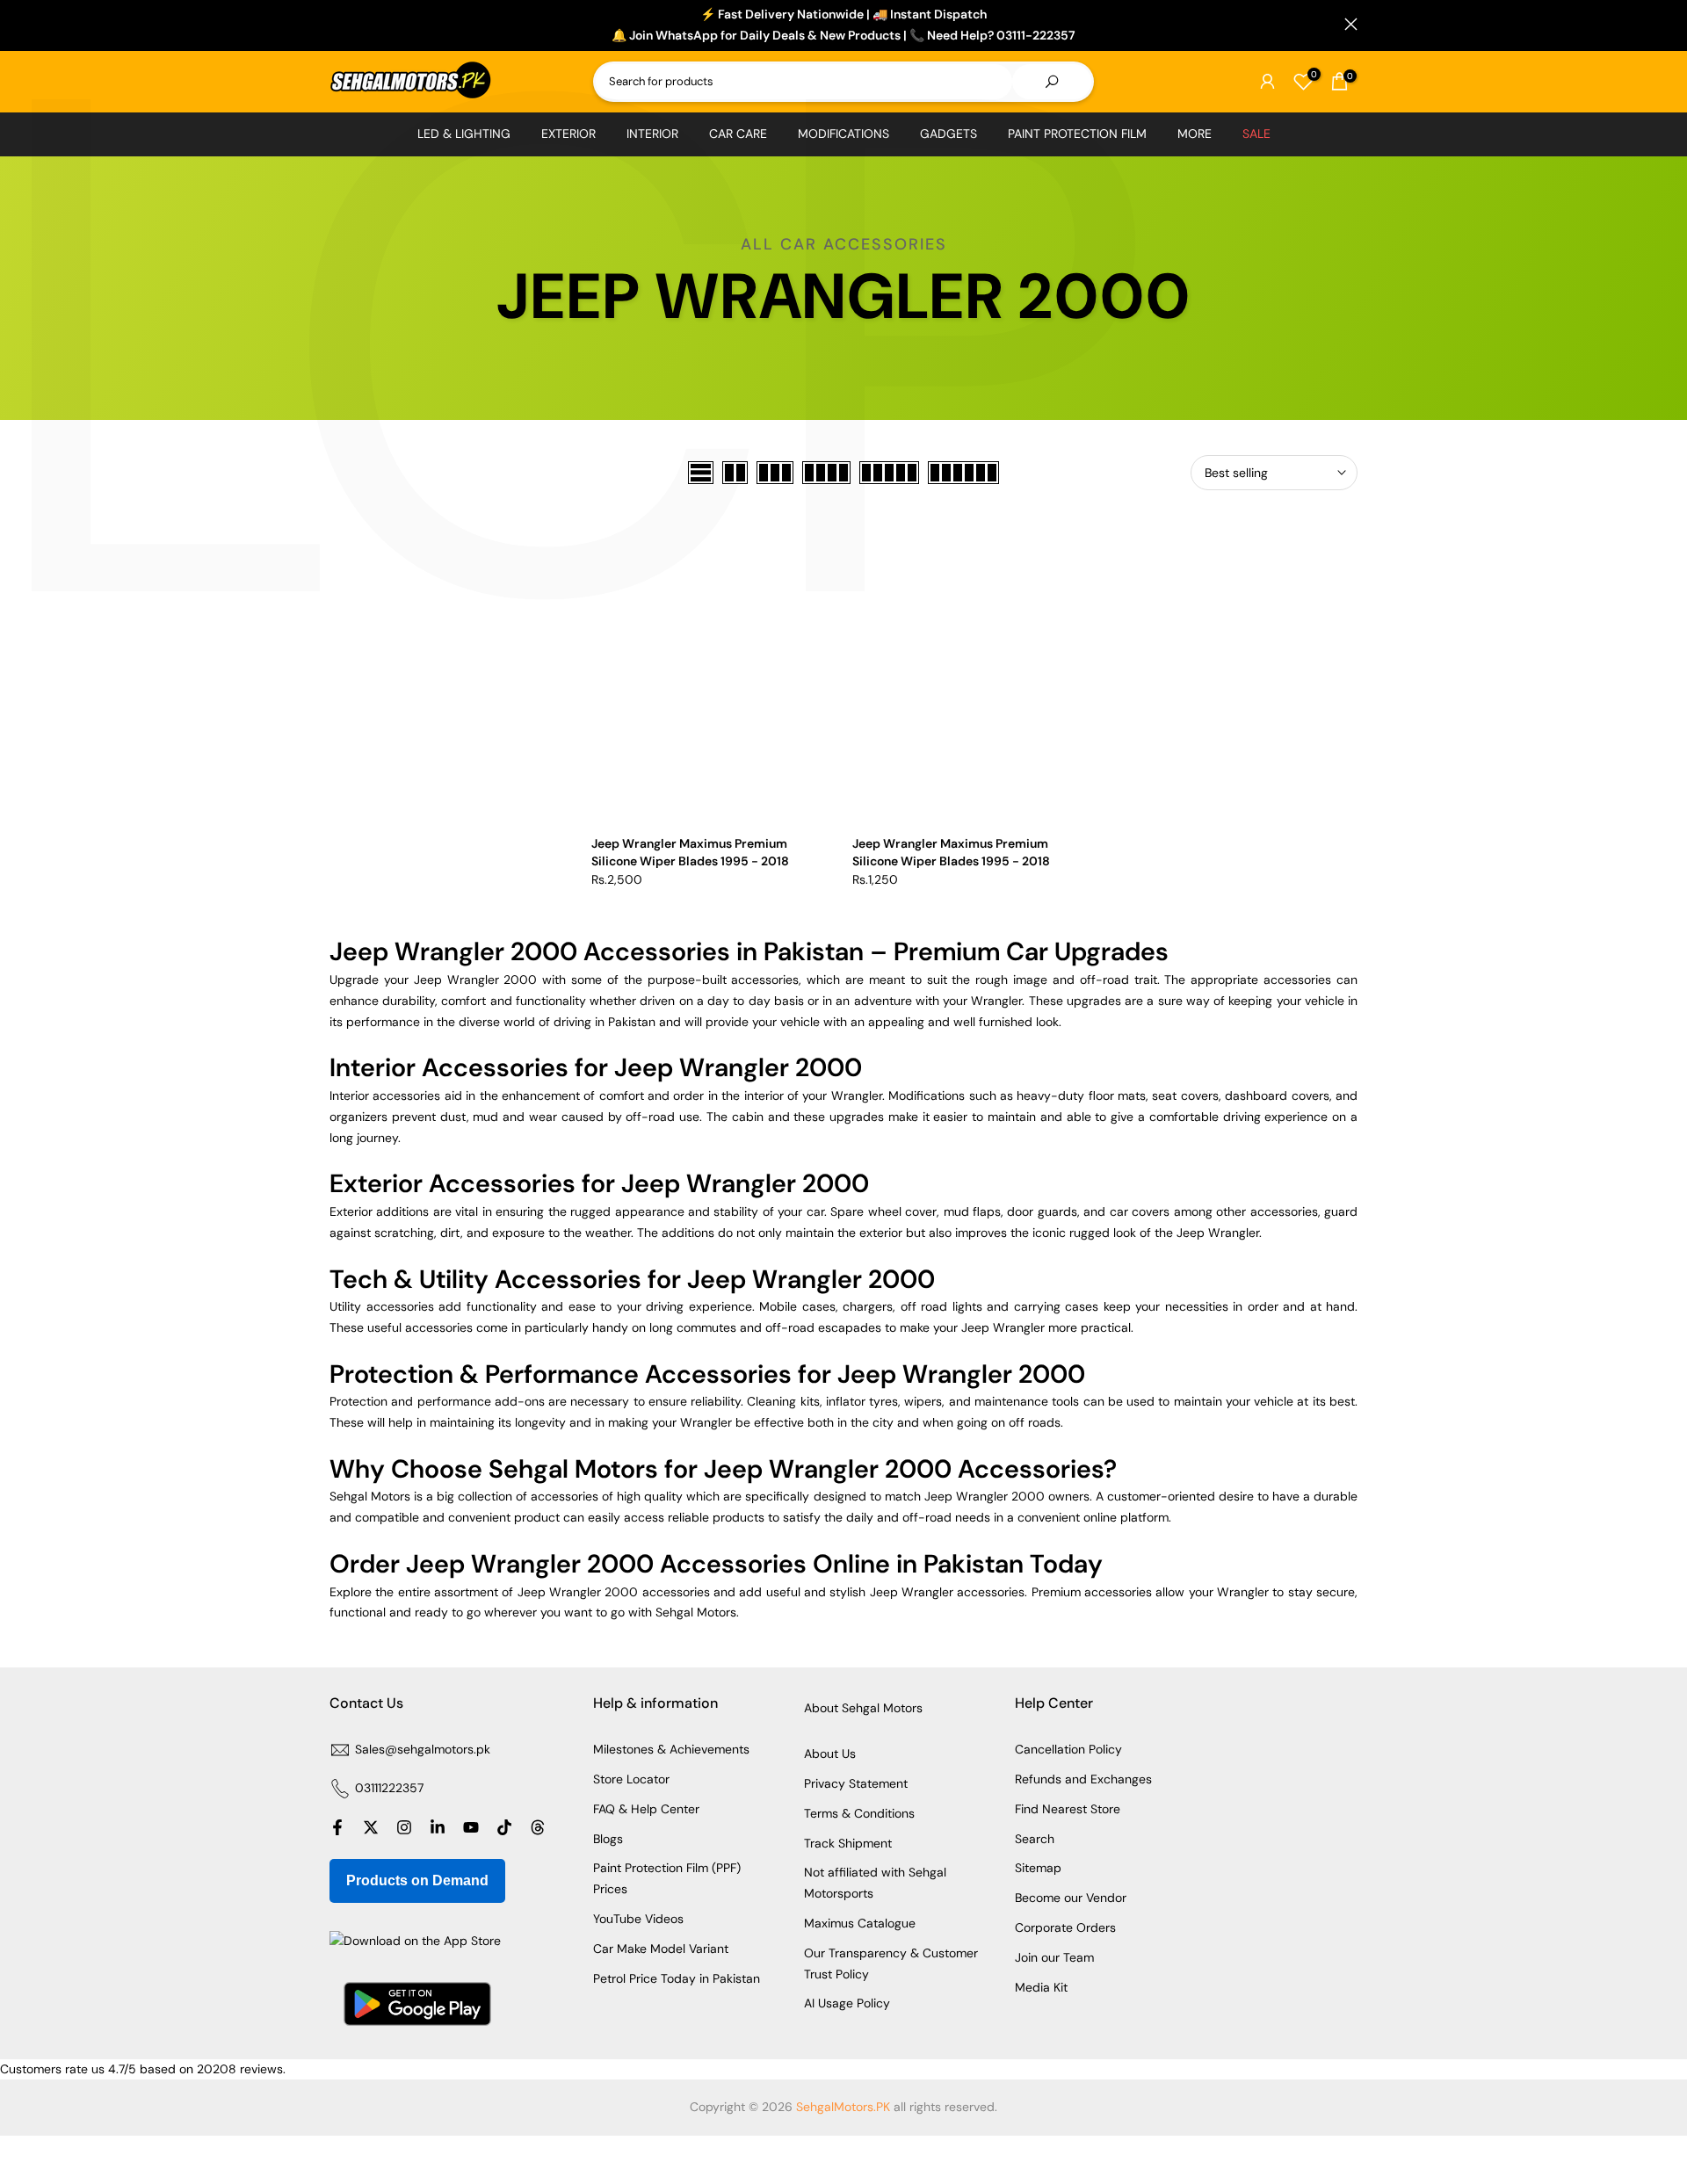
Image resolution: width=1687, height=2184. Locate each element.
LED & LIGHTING (464, 134)
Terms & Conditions (859, 1813)
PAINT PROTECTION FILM (1077, 134)
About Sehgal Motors (863, 1708)
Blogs (608, 1839)
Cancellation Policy (1068, 1749)
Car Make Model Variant (661, 1949)
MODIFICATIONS (843, 134)
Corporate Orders (1065, 1927)
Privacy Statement (856, 1783)
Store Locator (631, 1779)
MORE (1195, 134)
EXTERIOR (568, 134)
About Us (830, 1754)
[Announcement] (843, 25)
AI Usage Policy (847, 2003)
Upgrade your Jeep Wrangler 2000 (436, 980)
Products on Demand (417, 1880)
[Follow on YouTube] (471, 1827)
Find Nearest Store (1068, 1809)
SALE (1256, 134)
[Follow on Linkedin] (438, 1827)
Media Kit (1041, 1987)
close (336, 24)
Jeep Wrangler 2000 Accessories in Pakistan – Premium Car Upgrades (749, 951)
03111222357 (389, 1788)
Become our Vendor (1071, 1898)
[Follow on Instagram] (404, 1827)
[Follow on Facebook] (337, 1827)
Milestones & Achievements (671, 1749)
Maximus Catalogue (860, 1923)
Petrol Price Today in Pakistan (677, 1978)
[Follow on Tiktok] (504, 1827)
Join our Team (1054, 1957)
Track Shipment (848, 1843)
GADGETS (948, 134)
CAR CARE (738, 134)
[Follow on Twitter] (371, 1827)
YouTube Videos (638, 1919)
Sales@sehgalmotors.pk (423, 1749)
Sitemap (1038, 1868)
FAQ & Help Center (646, 1809)
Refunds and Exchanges (1083, 1779)
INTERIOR (652, 134)
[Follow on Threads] (538, 1827)
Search (1035, 1839)
